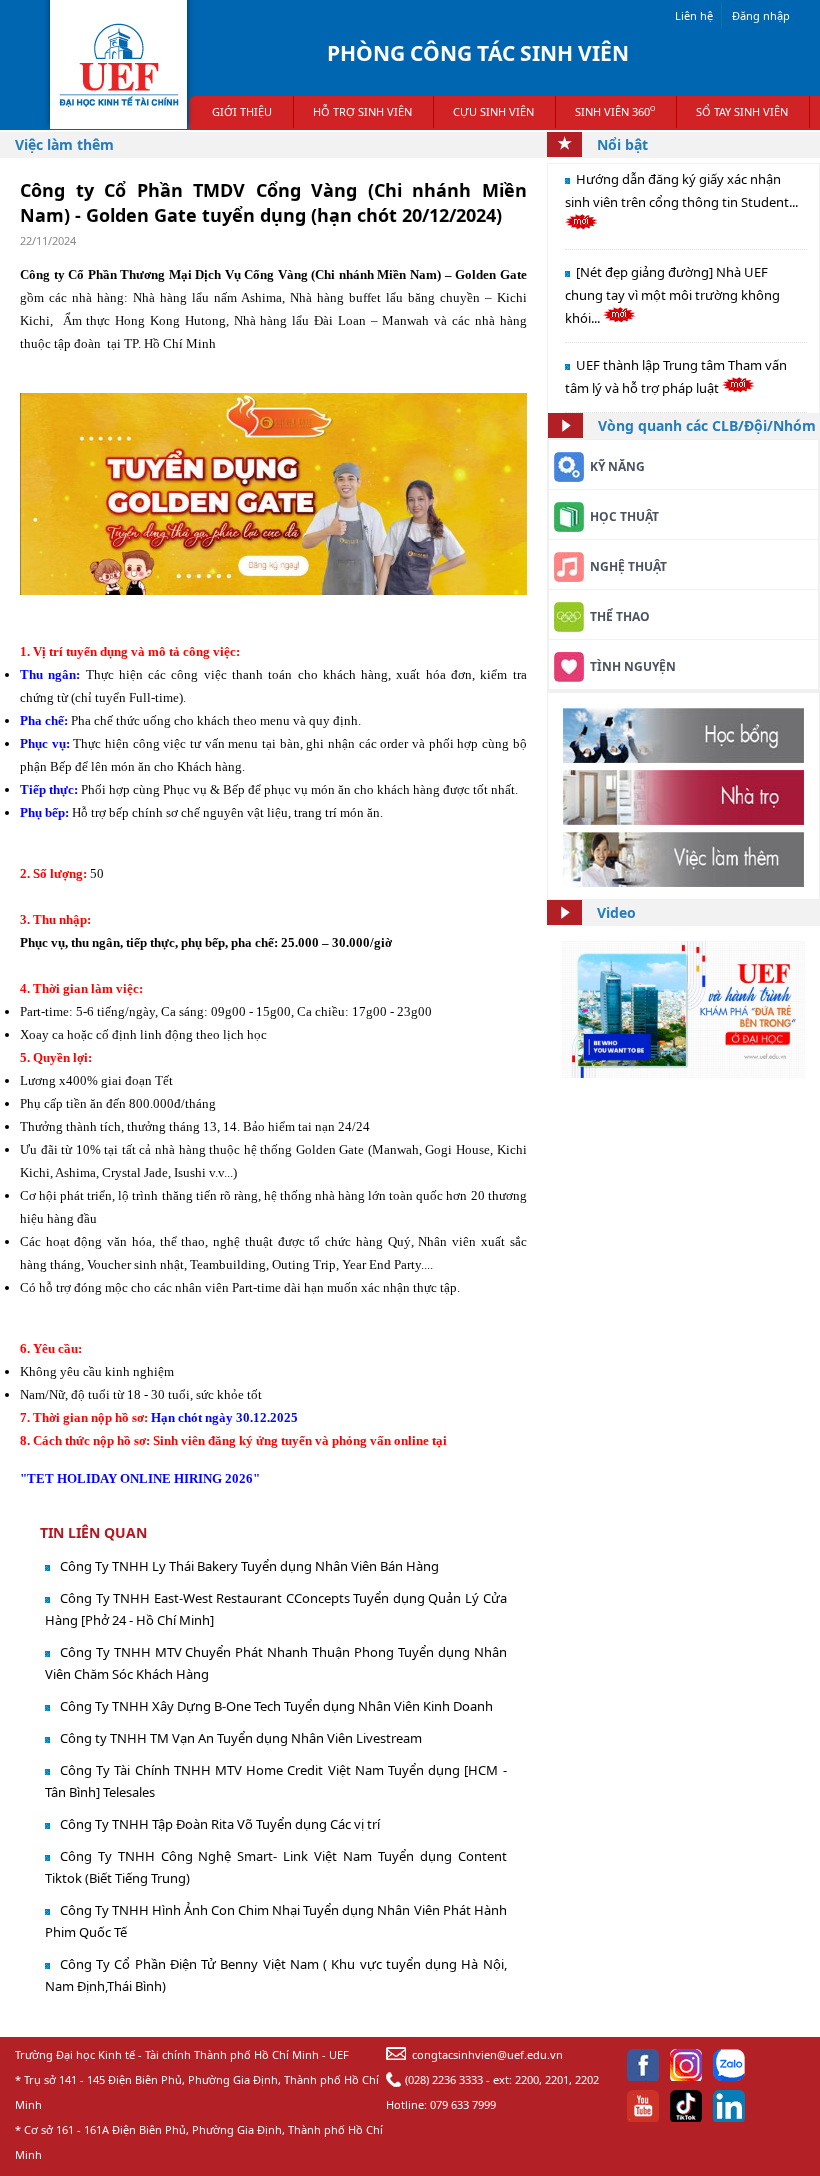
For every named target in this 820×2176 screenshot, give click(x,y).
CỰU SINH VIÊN (493, 111)
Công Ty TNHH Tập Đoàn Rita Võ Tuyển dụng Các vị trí (220, 1824)
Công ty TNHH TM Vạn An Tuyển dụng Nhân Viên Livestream (241, 1738)
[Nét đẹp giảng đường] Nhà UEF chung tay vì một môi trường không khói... (672, 295)
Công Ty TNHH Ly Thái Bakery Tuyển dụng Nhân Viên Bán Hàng (249, 1566)
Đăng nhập (761, 15)
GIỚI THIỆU (242, 111)
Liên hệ (694, 15)
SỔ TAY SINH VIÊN (742, 111)
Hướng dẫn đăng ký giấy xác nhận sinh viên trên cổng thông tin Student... (681, 190)
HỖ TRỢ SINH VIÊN (362, 111)
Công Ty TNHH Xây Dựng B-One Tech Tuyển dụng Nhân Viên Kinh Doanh (276, 1706)
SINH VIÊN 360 (615, 111)
